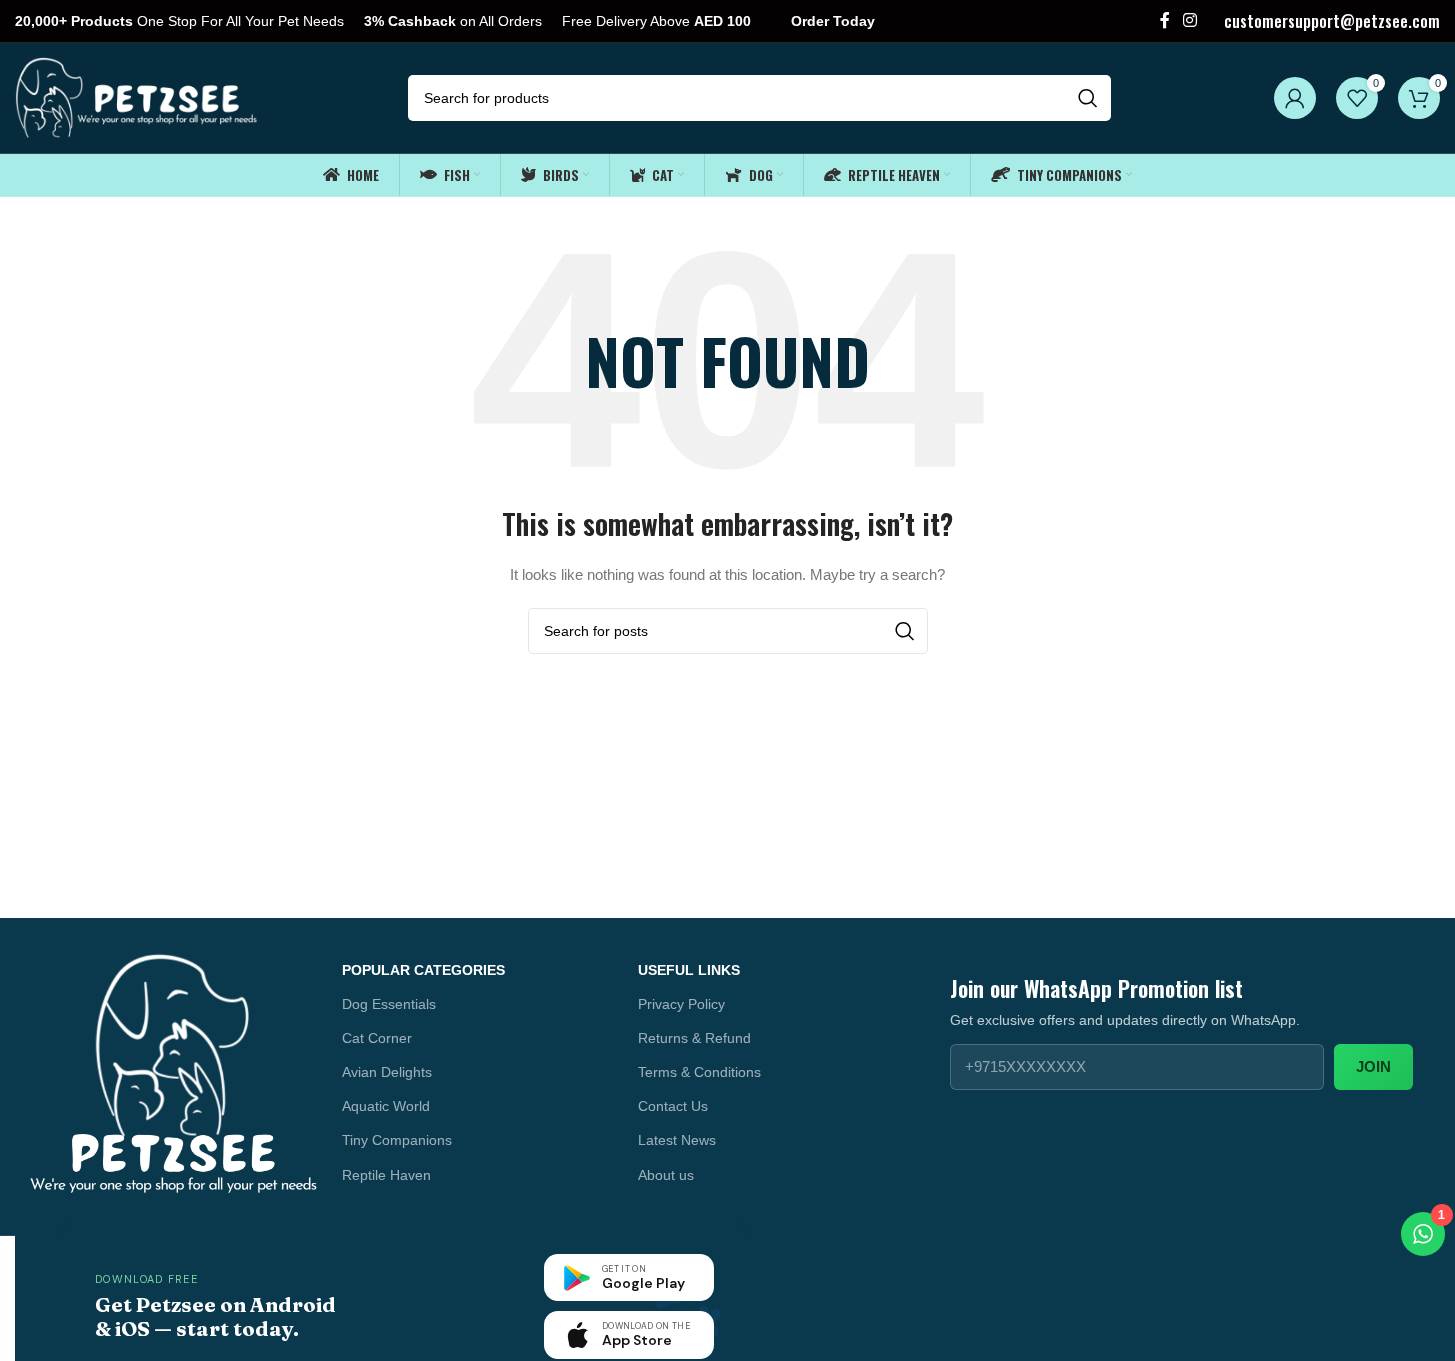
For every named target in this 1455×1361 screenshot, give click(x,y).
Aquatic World (386, 1106)
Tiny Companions (397, 1140)
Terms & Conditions (699, 1072)
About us (666, 1175)
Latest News (677, 1140)
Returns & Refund (694, 1038)
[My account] (1295, 98)
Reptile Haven (386, 1175)
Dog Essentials (389, 1004)
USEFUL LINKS (689, 970)
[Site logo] (137, 97)
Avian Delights (387, 1072)
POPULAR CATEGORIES (423, 970)
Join (1373, 1066)
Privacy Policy (681, 1004)
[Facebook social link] (1165, 20)
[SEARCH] (1088, 98)
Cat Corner (377, 1038)
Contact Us (673, 1106)
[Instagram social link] (1190, 20)
